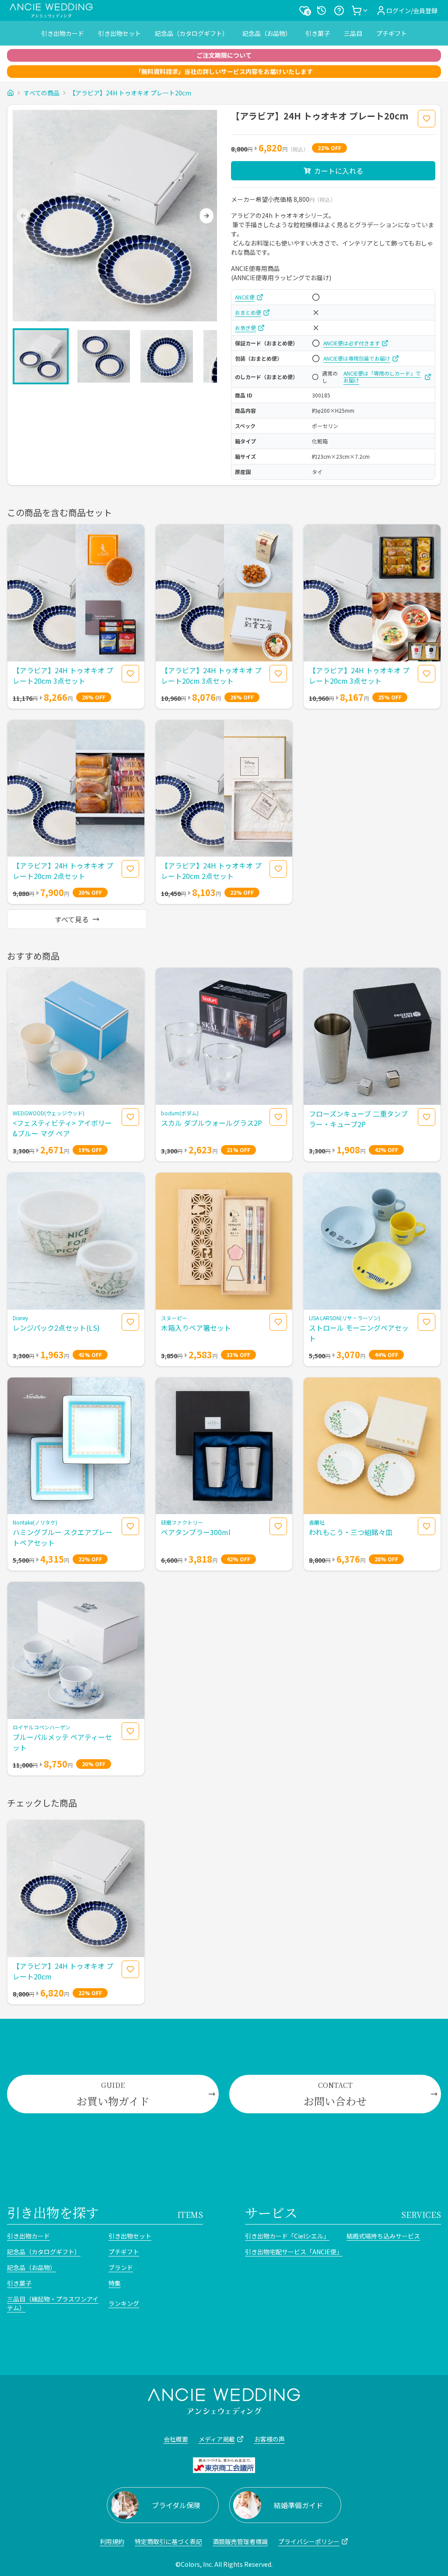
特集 (115, 2283)
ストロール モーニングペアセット (359, 1333)
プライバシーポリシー (309, 2541)
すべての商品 (42, 93)
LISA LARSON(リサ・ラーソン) (345, 1318)
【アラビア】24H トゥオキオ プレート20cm (130, 93)
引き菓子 (318, 33)
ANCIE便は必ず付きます (352, 343)
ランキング (124, 2303)
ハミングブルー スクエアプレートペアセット (63, 1537)
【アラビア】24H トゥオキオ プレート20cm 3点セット (63, 675)
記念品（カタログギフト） (192, 33)
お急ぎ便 (245, 328)
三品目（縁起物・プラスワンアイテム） (53, 2303)
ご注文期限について (224, 55)
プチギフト (392, 33)
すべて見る (72, 919)
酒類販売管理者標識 (240, 2541)
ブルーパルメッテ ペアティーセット (62, 1742)
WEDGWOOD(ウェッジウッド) (49, 1113)
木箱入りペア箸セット (196, 1328)
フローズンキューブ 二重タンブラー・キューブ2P (358, 1119)
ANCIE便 (245, 297)
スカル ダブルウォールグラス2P (212, 1123)
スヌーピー (174, 1318)
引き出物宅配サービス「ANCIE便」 (292, 2252)
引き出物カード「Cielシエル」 (287, 2236)
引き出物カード (63, 33)
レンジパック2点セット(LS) (56, 1328)
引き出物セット (119, 33)
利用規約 (112, 2541)
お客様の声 (269, 2439)
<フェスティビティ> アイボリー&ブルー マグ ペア (62, 1128)
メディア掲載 (217, 2439)
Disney (20, 1318)
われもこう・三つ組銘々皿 (351, 1532)
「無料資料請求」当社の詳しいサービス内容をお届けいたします (224, 71)
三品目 (353, 33)
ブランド (121, 2267)
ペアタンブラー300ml (196, 1532)
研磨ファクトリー (182, 1522)
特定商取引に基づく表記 (168, 2541)
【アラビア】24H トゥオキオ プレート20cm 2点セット (63, 871)
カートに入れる (339, 171)
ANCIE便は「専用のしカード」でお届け (382, 377)
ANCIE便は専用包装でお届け (357, 358)
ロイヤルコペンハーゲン (42, 1727)
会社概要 (176, 2439)
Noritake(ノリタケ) (35, 1522)
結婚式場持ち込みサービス (383, 2236)
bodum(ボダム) (180, 1113)
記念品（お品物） (267, 33)
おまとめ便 (248, 313)
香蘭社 (317, 1522)
